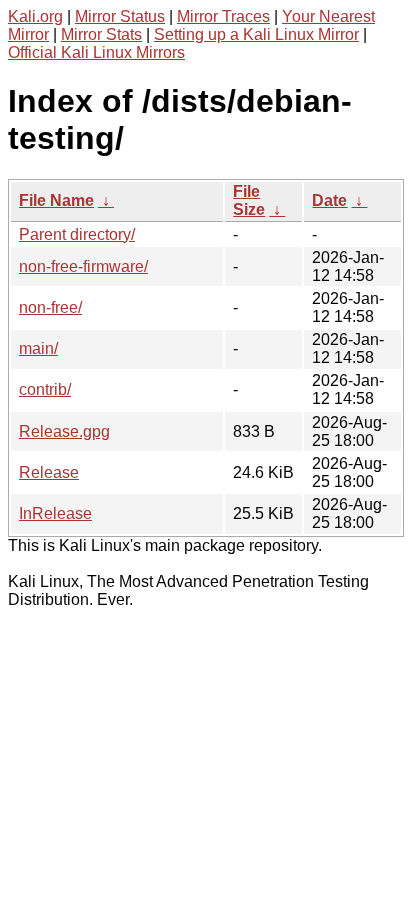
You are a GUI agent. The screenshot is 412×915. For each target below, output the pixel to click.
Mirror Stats (101, 34)
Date (329, 200)
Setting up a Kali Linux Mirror (256, 34)
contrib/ (45, 389)
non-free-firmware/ (83, 266)
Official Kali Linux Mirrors (96, 52)
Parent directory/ (77, 234)
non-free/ (50, 307)
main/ (38, 348)
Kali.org (35, 16)
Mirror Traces (223, 16)
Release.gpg (64, 431)
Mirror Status (120, 16)
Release (49, 472)
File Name (56, 200)
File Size (249, 200)
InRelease (55, 513)
